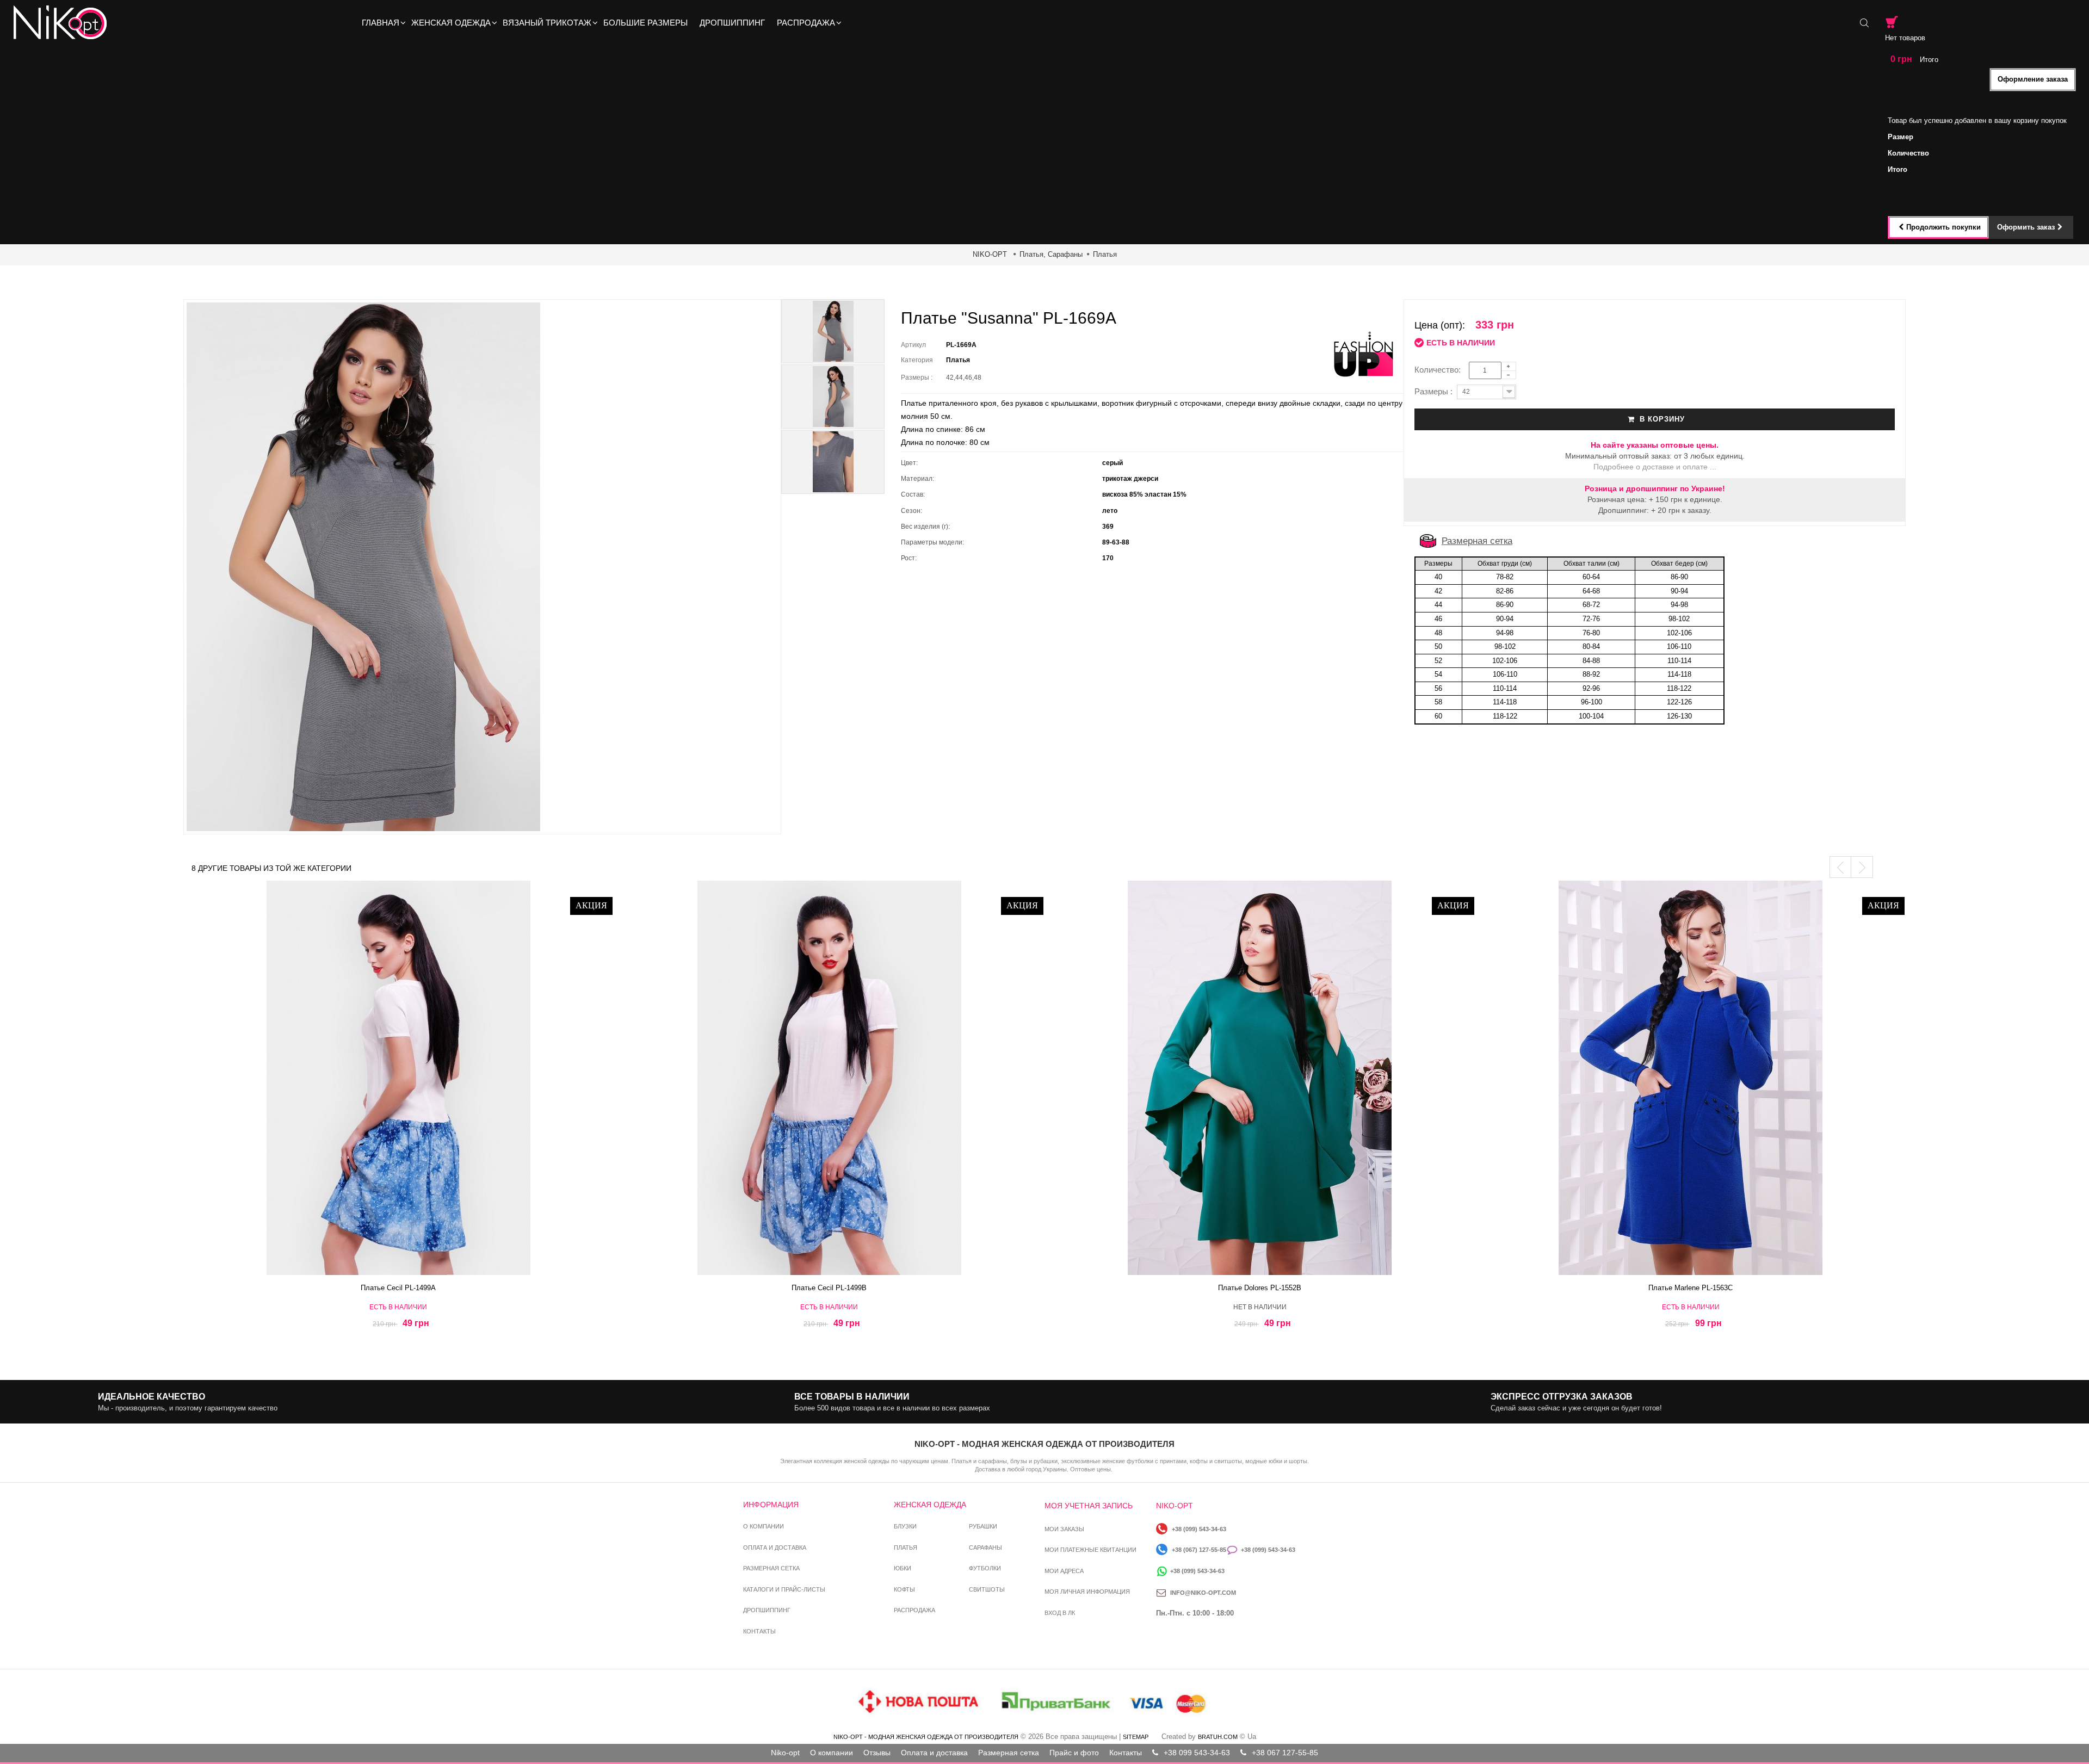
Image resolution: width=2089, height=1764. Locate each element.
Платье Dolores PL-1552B (1260, 1288)
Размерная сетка (1477, 541)
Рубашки (983, 1526)
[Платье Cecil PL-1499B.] (829, 1078)
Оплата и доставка (775, 1548)
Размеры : (918, 377)
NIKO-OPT (990, 254)
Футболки (985, 1568)
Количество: (1441, 370)
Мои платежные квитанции (1090, 1550)
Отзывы (877, 1753)
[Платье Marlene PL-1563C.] (1691, 1078)
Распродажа (914, 1610)
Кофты (904, 1589)
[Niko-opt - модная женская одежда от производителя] (63, 23)
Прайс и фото (1074, 1753)
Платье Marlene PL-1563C (1691, 1288)
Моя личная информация (1087, 1592)
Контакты (759, 1631)
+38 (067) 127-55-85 (1199, 1550)
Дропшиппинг (767, 1610)
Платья (1105, 254)
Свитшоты (987, 1589)
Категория (917, 360)
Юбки (903, 1568)
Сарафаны (985, 1548)
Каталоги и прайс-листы (784, 1589)
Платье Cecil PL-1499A (398, 1288)
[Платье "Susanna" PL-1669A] (833, 331)
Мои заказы (1064, 1529)
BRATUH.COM (1218, 1737)
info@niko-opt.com (1203, 1593)
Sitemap (1136, 1737)
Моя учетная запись (1089, 1506)
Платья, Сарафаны (1051, 254)
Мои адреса (1064, 1571)
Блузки (905, 1526)
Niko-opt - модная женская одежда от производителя (926, 1737)
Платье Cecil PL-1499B (829, 1288)
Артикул (913, 345)
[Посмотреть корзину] (1892, 22)
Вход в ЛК (1060, 1613)
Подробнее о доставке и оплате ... (1655, 467)
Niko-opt (785, 1753)
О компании (764, 1526)
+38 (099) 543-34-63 (1199, 1529)
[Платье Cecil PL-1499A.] (399, 1078)
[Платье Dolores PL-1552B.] (1260, 1078)
